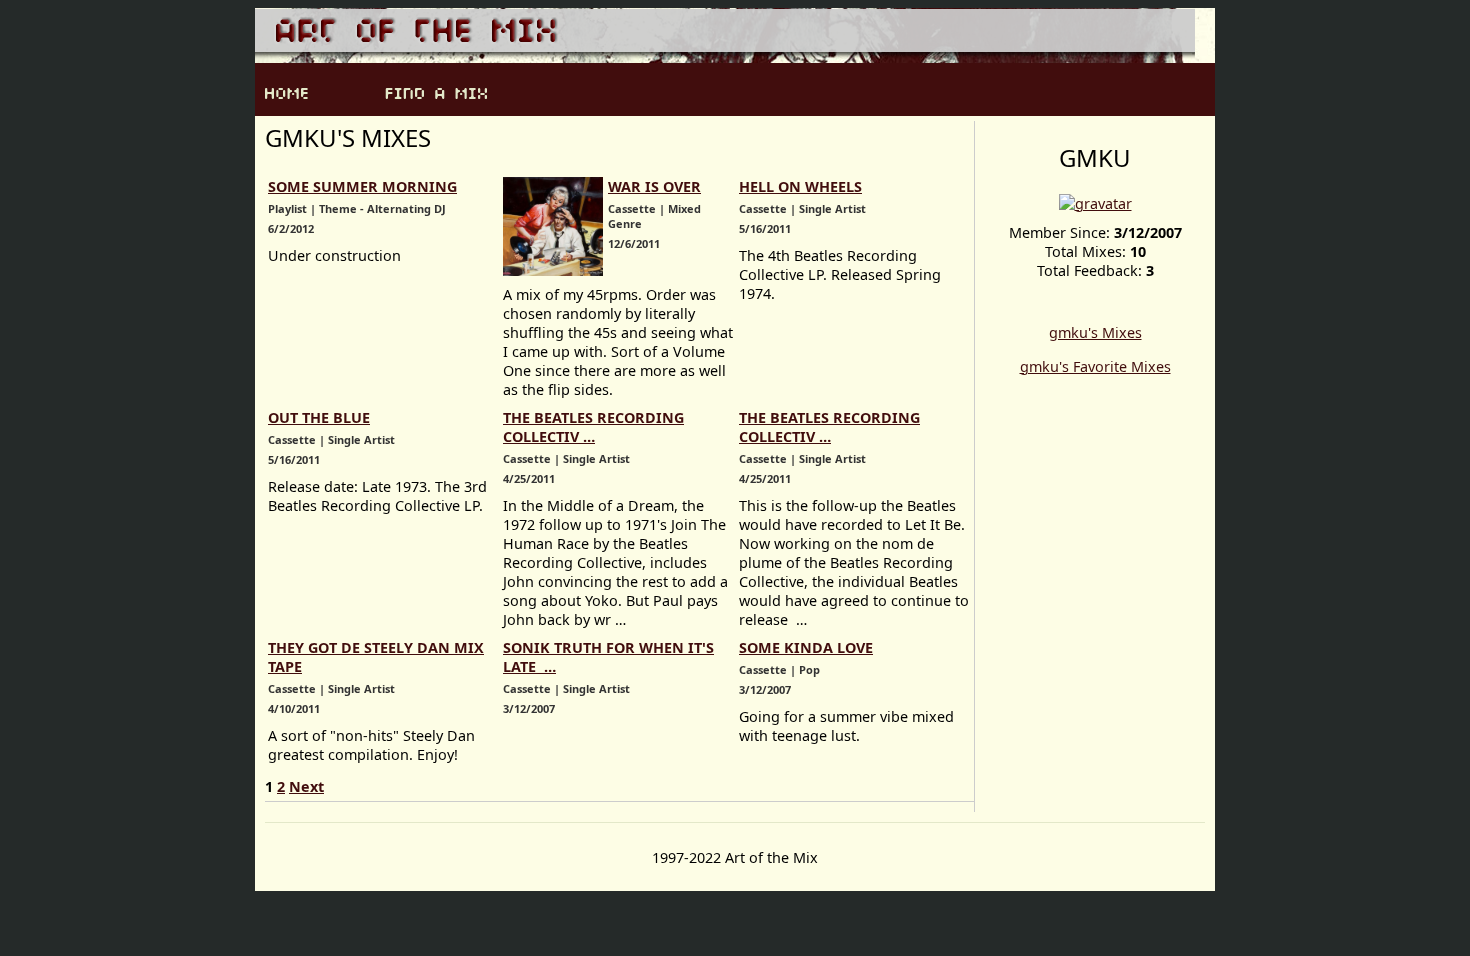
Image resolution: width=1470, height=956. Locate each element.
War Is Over (654, 186)
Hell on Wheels (800, 186)
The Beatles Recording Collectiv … (593, 427)
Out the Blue (319, 417)
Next (306, 786)
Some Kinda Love (806, 647)
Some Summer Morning (362, 186)
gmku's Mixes (1095, 332)
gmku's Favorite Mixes (1095, 366)
